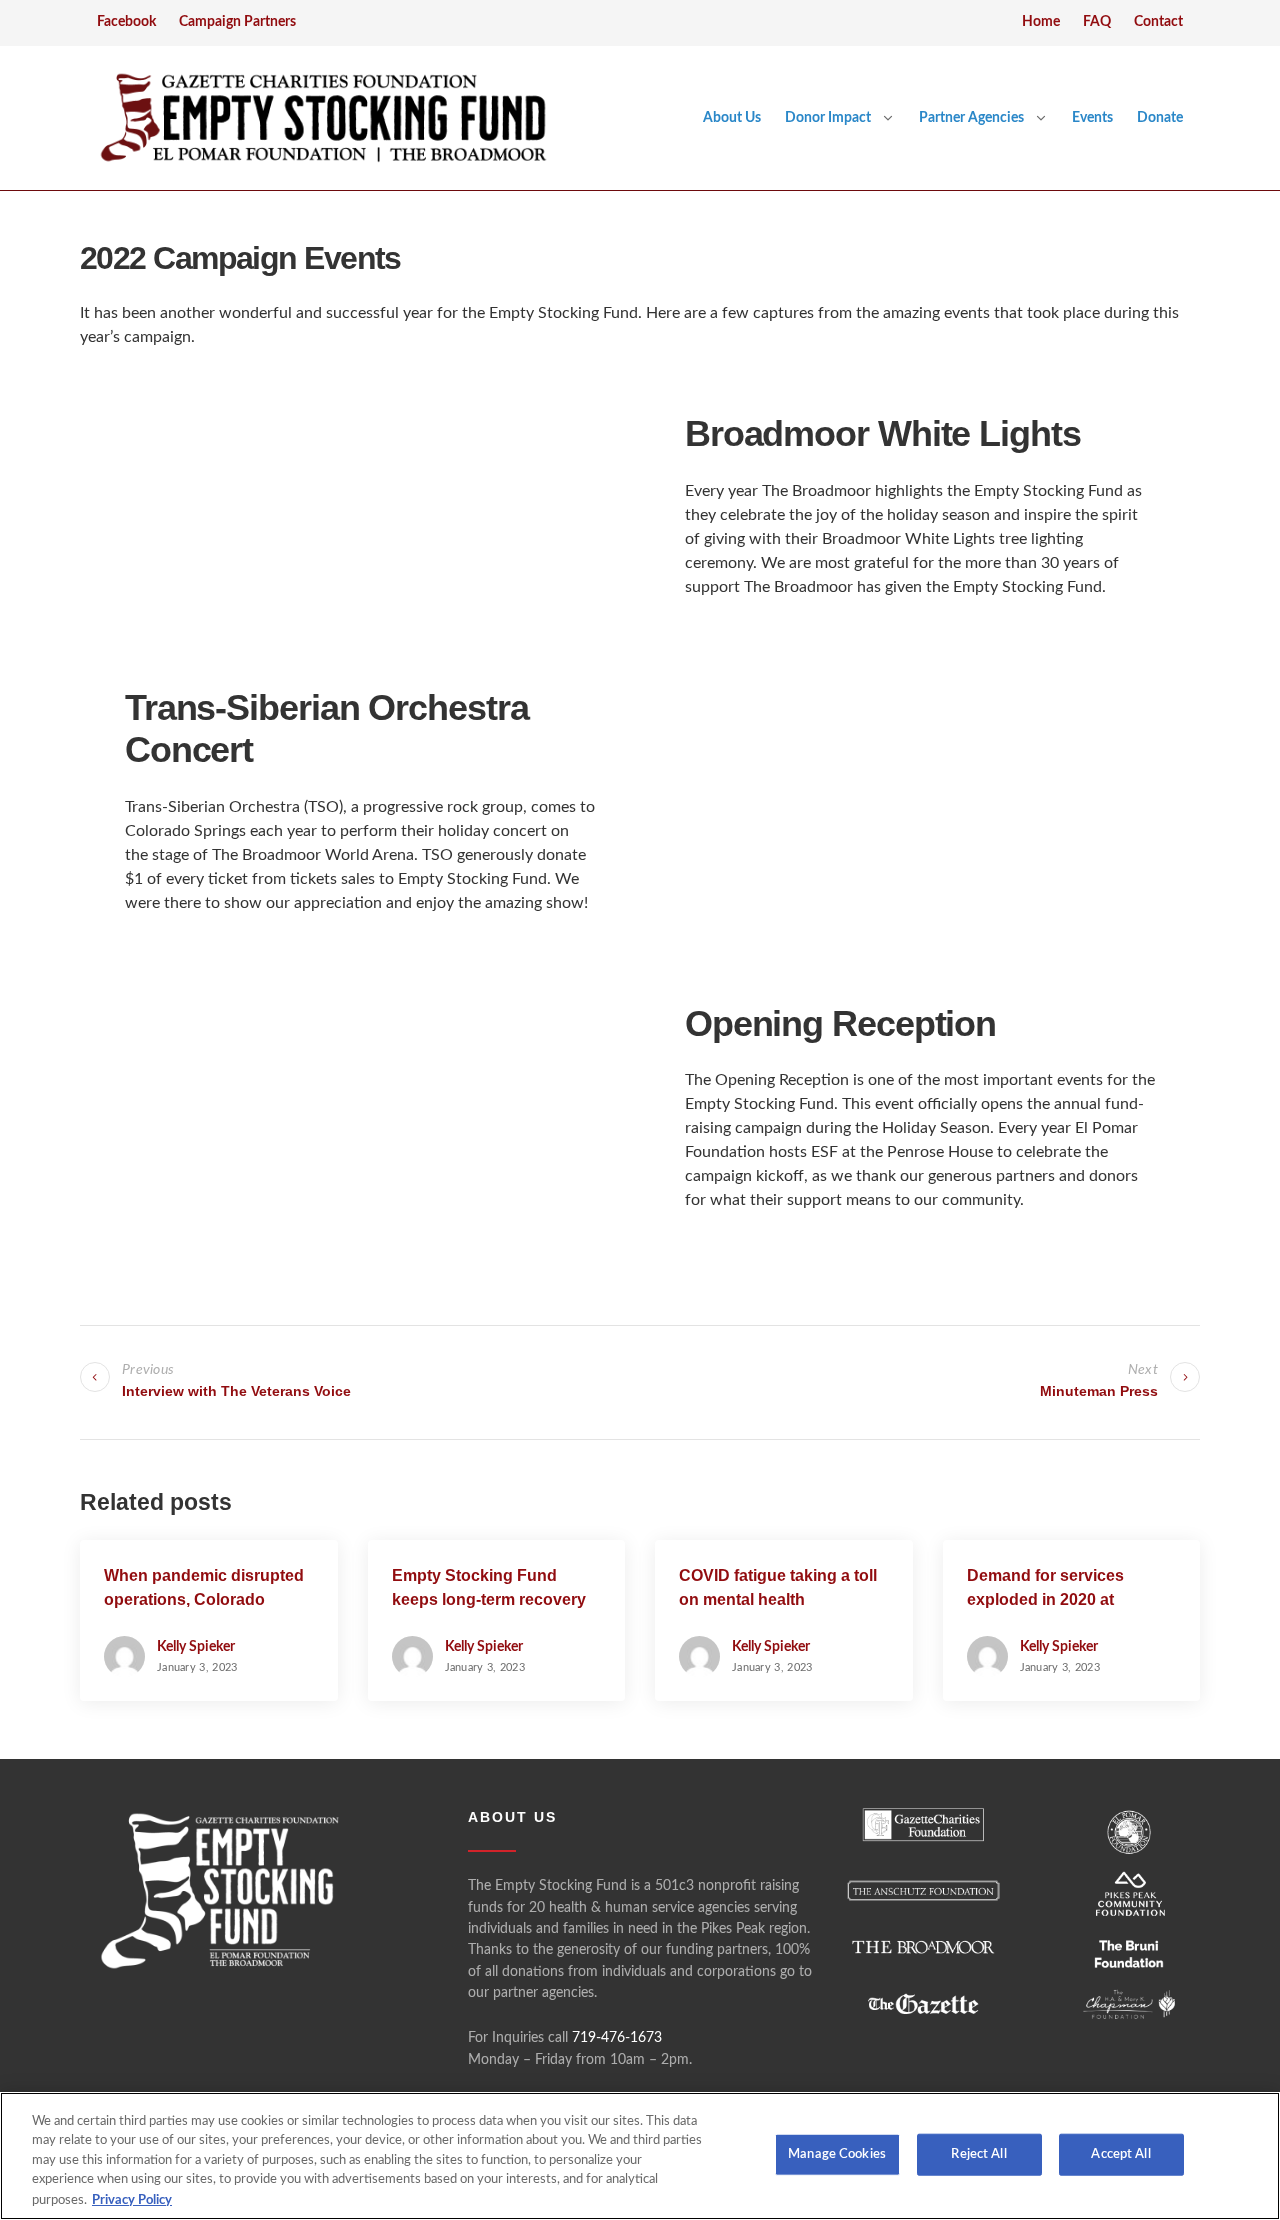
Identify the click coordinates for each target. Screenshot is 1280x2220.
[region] (640, 2156)
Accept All (1120, 2154)
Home (1041, 22)
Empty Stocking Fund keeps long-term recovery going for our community (489, 1599)
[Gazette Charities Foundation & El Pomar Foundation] (323, 118)
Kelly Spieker (196, 1647)
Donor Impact (828, 118)
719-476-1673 (617, 2038)
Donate (1160, 118)
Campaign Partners (237, 22)
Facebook (126, 22)
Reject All (978, 2154)
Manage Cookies (837, 2154)
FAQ (1097, 22)
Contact (1158, 22)
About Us (732, 118)
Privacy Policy (132, 2199)
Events (1092, 118)
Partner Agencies (971, 118)
